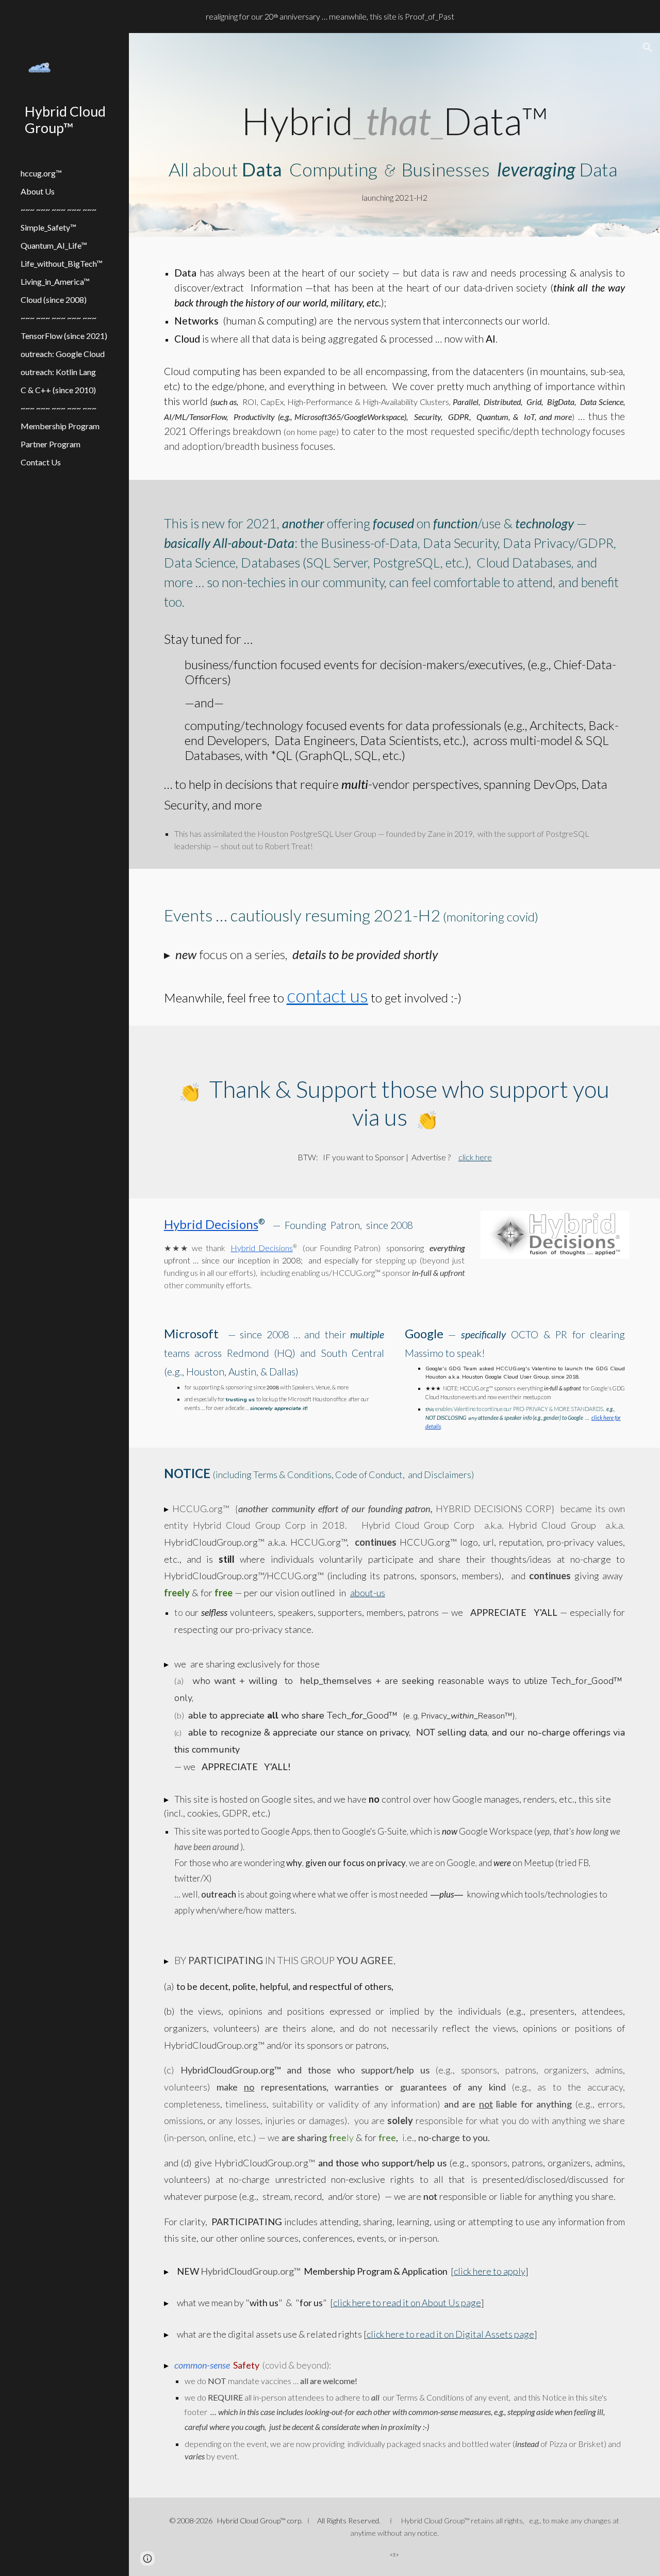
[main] (395, 149)
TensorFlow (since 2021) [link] (64, 336)
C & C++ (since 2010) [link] (58, 390)
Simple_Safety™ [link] (48, 227)
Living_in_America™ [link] (55, 281)
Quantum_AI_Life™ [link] (54, 245)
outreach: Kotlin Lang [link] (58, 372)
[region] (330, 17)
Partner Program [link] (51, 444)
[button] (648, 47)
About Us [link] (38, 191)
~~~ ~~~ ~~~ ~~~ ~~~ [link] (59, 209)
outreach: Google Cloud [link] (63, 354)
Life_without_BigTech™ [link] (62, 263)
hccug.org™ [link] (41, 173)
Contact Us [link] (41, 462)
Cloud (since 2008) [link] (54, 299)
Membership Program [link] (60, 426)
